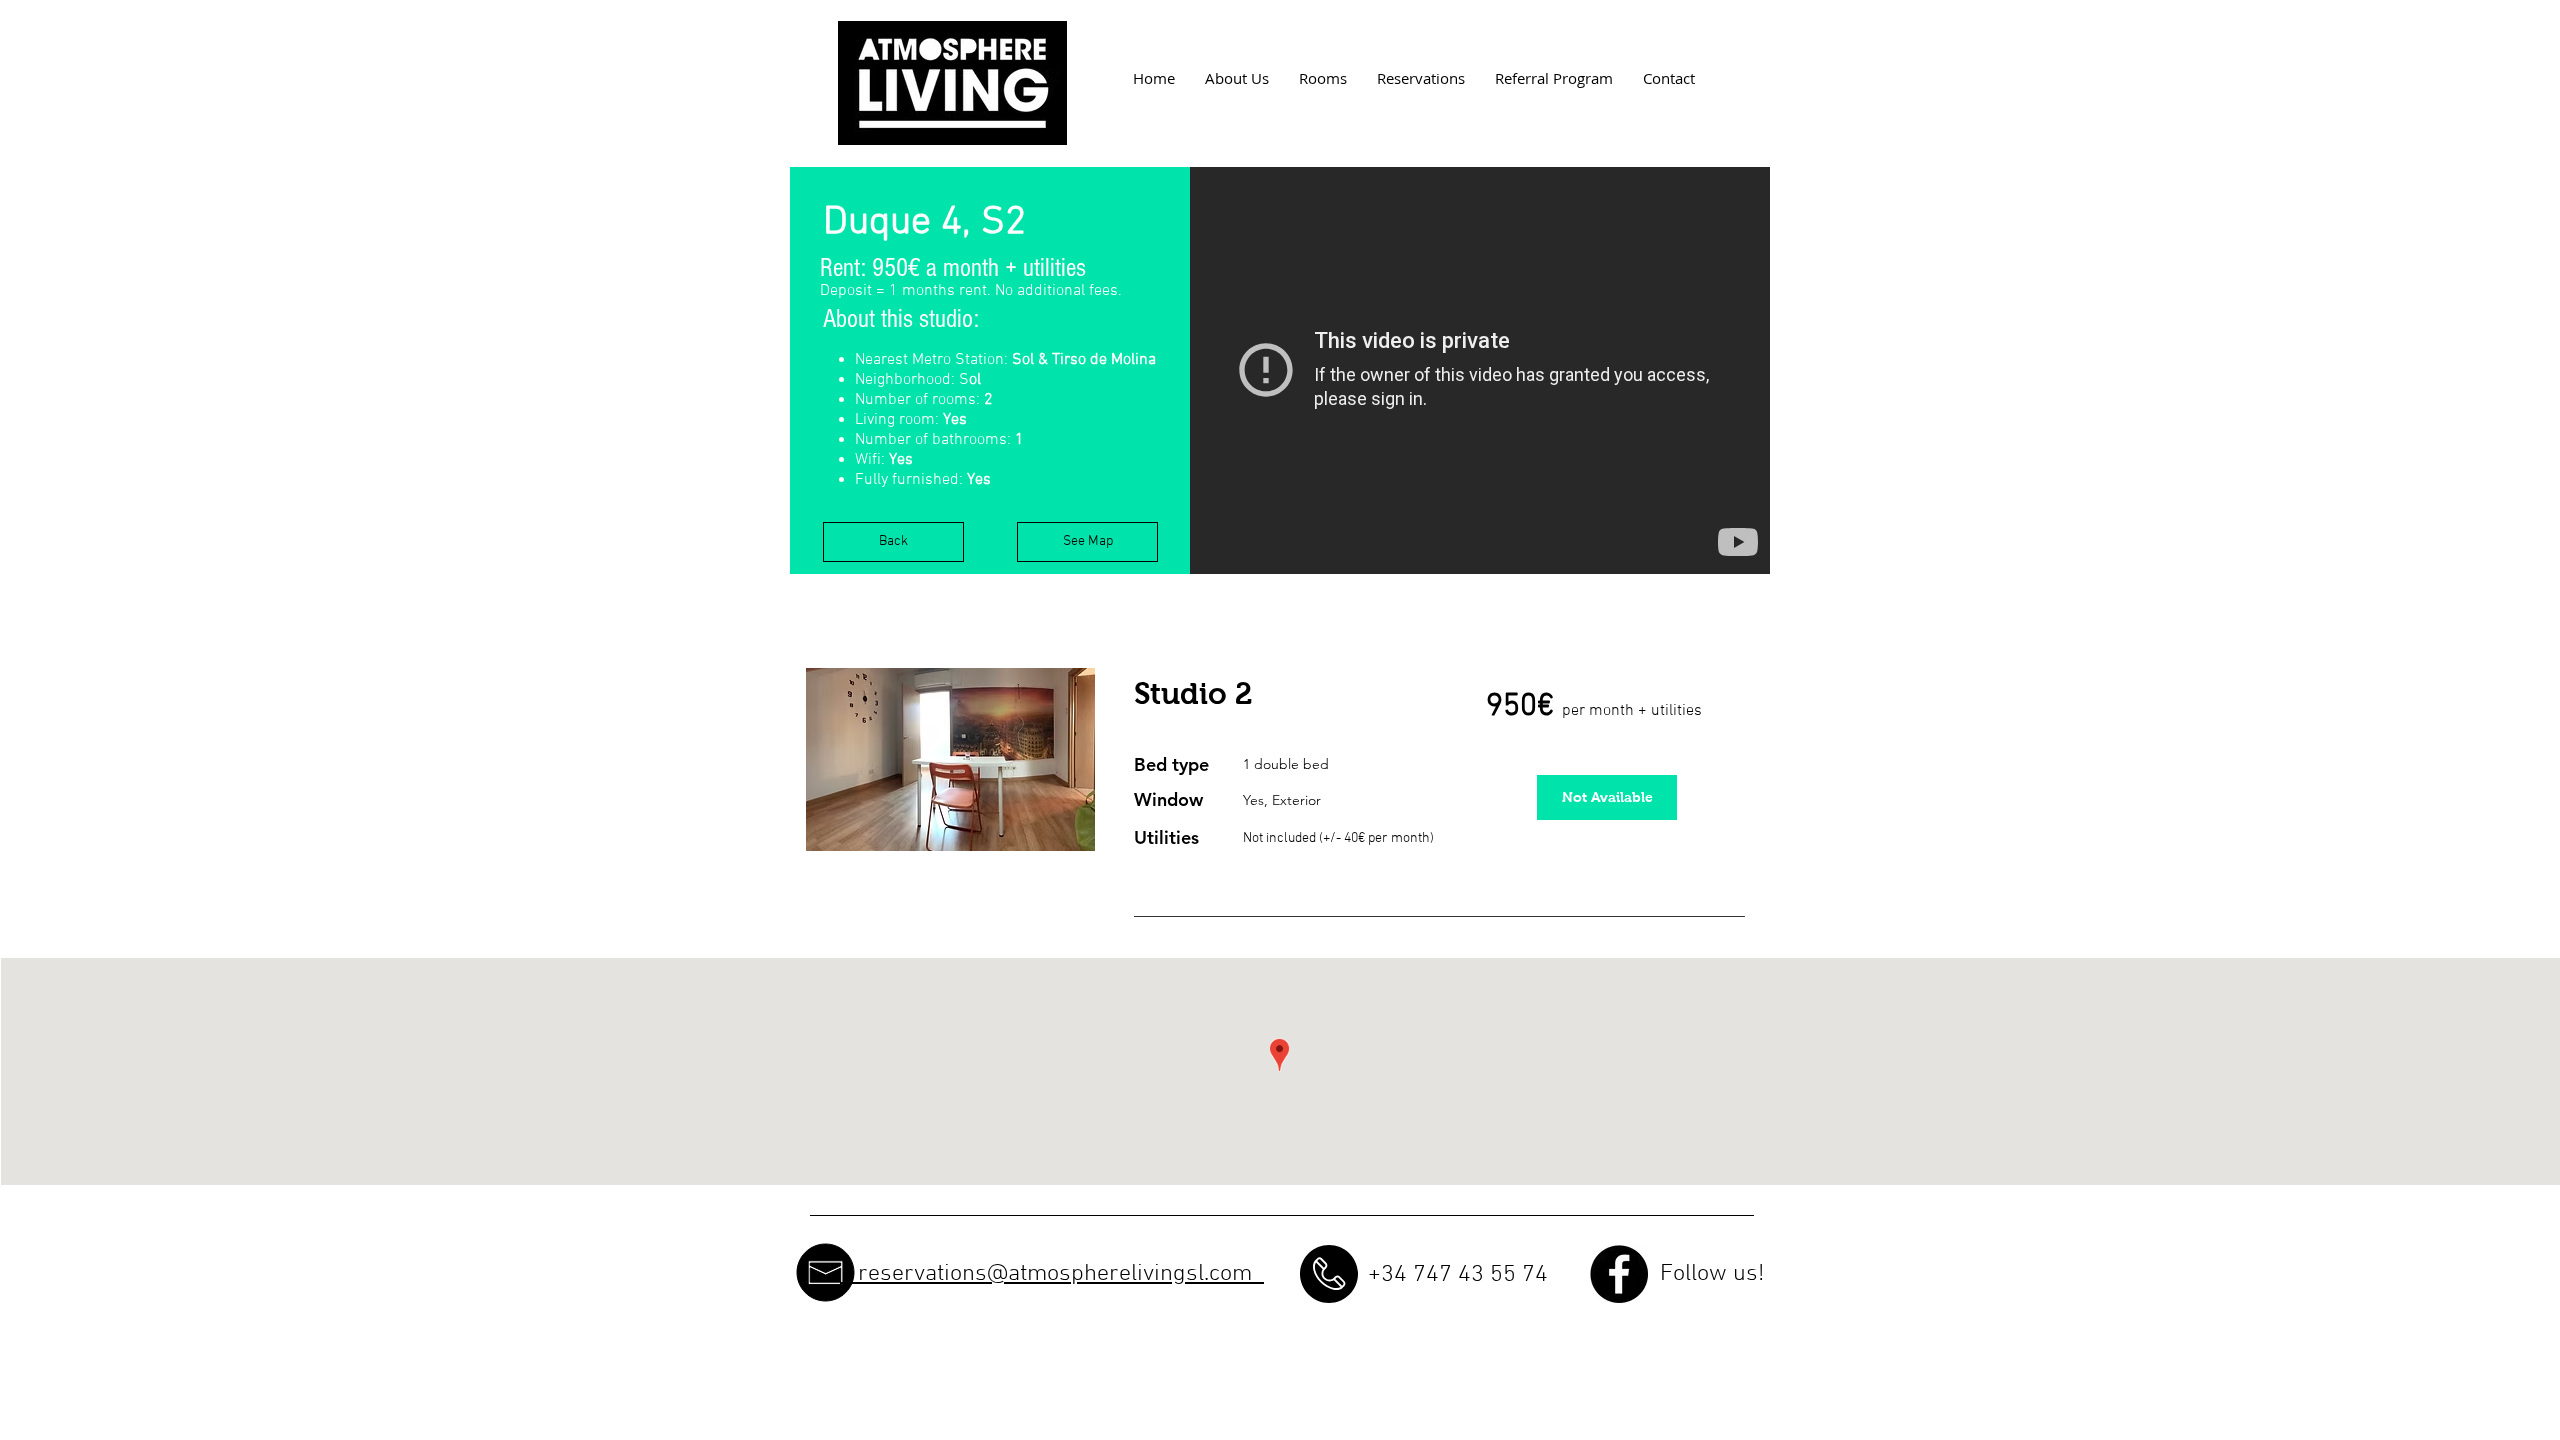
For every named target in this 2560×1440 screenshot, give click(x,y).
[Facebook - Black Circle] (1619, 1274)
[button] (950, 759)
